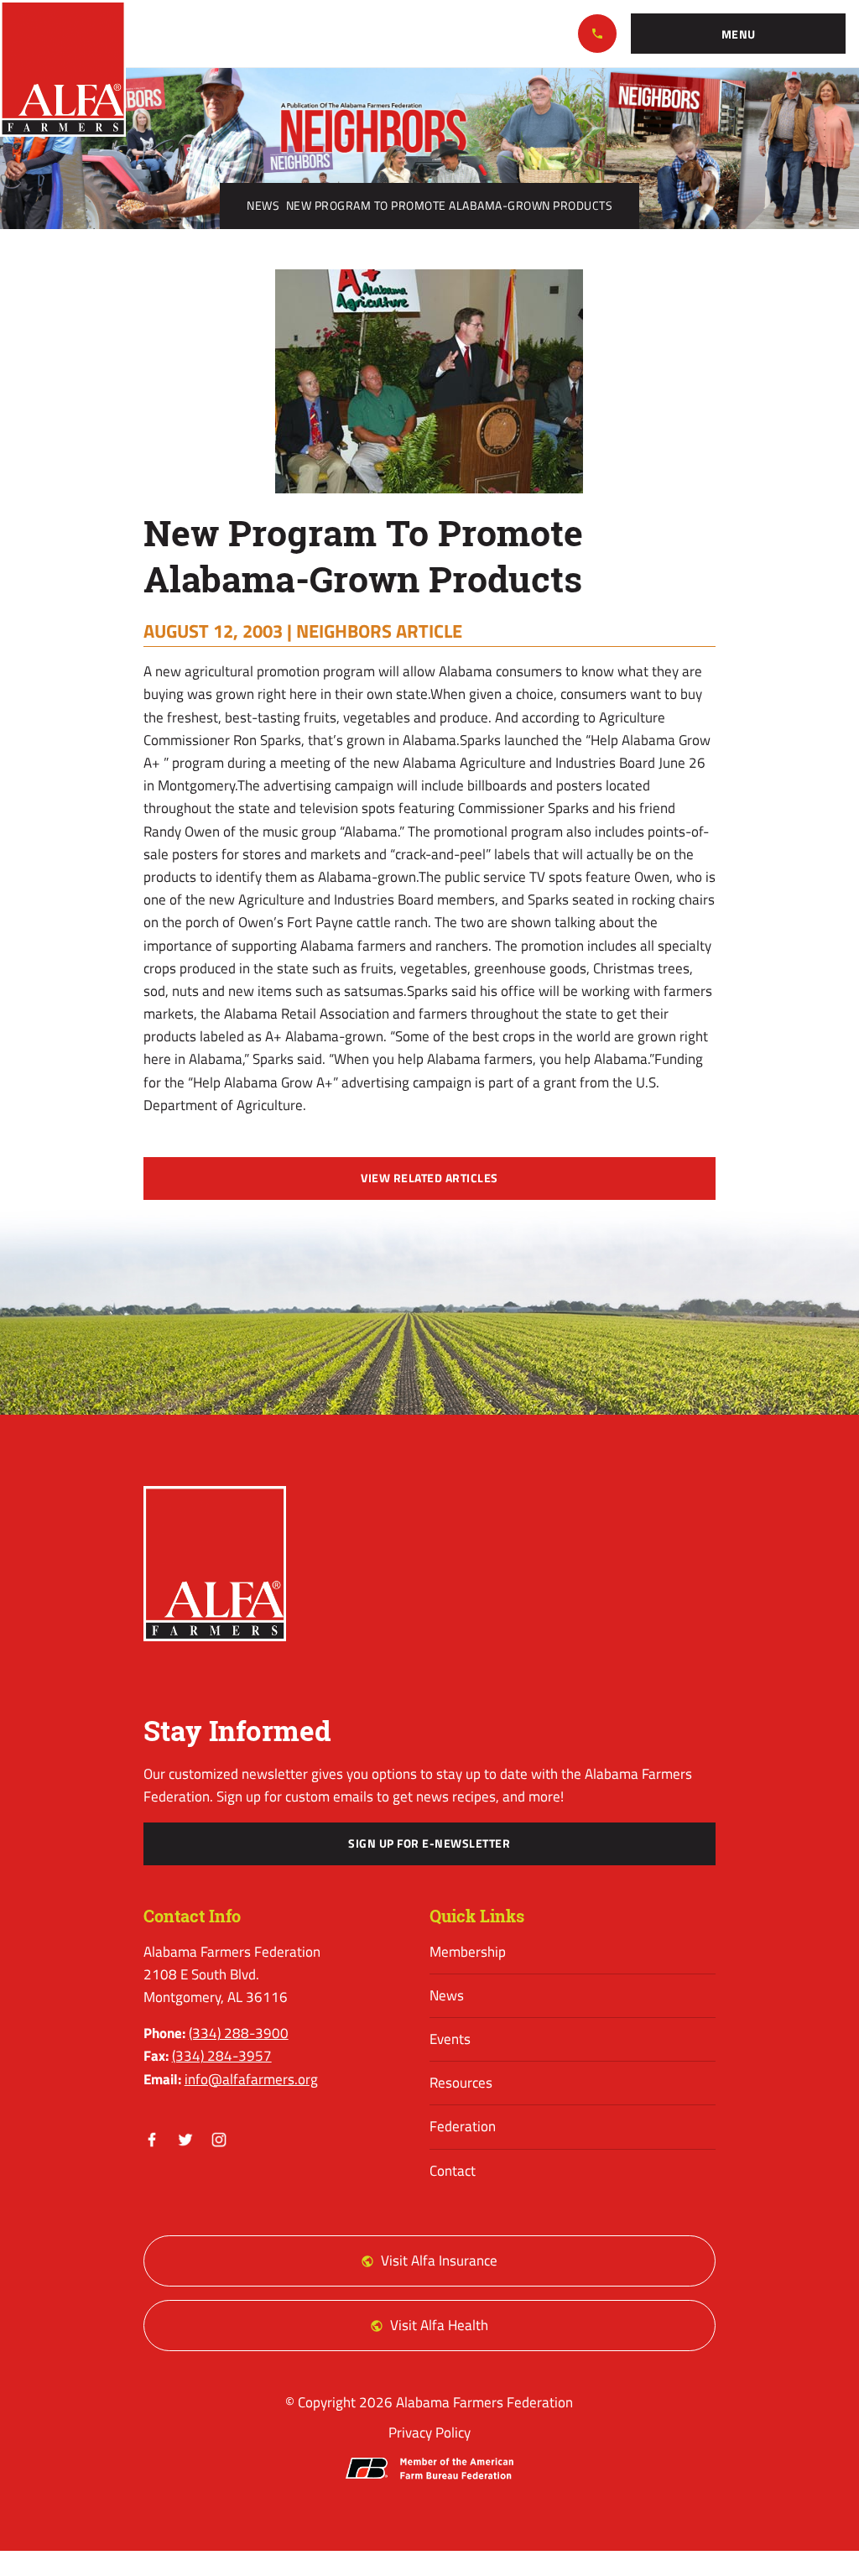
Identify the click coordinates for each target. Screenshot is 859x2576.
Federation (463, 2126)
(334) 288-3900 (597, 34)
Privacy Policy (429, 2433)
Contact (453, 2171)
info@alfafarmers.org (251, 2079)
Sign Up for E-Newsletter (429, 1843)
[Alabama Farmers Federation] (215, 1564)
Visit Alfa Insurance (439, 2261)
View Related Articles (429, 1178)
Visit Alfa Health (439, 2325)
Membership (468, 1952)
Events (450, 2039)
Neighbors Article (379, 631)
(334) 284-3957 (222, 2056)
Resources (461, 2083)
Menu (739, 34)
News (263, 206)
